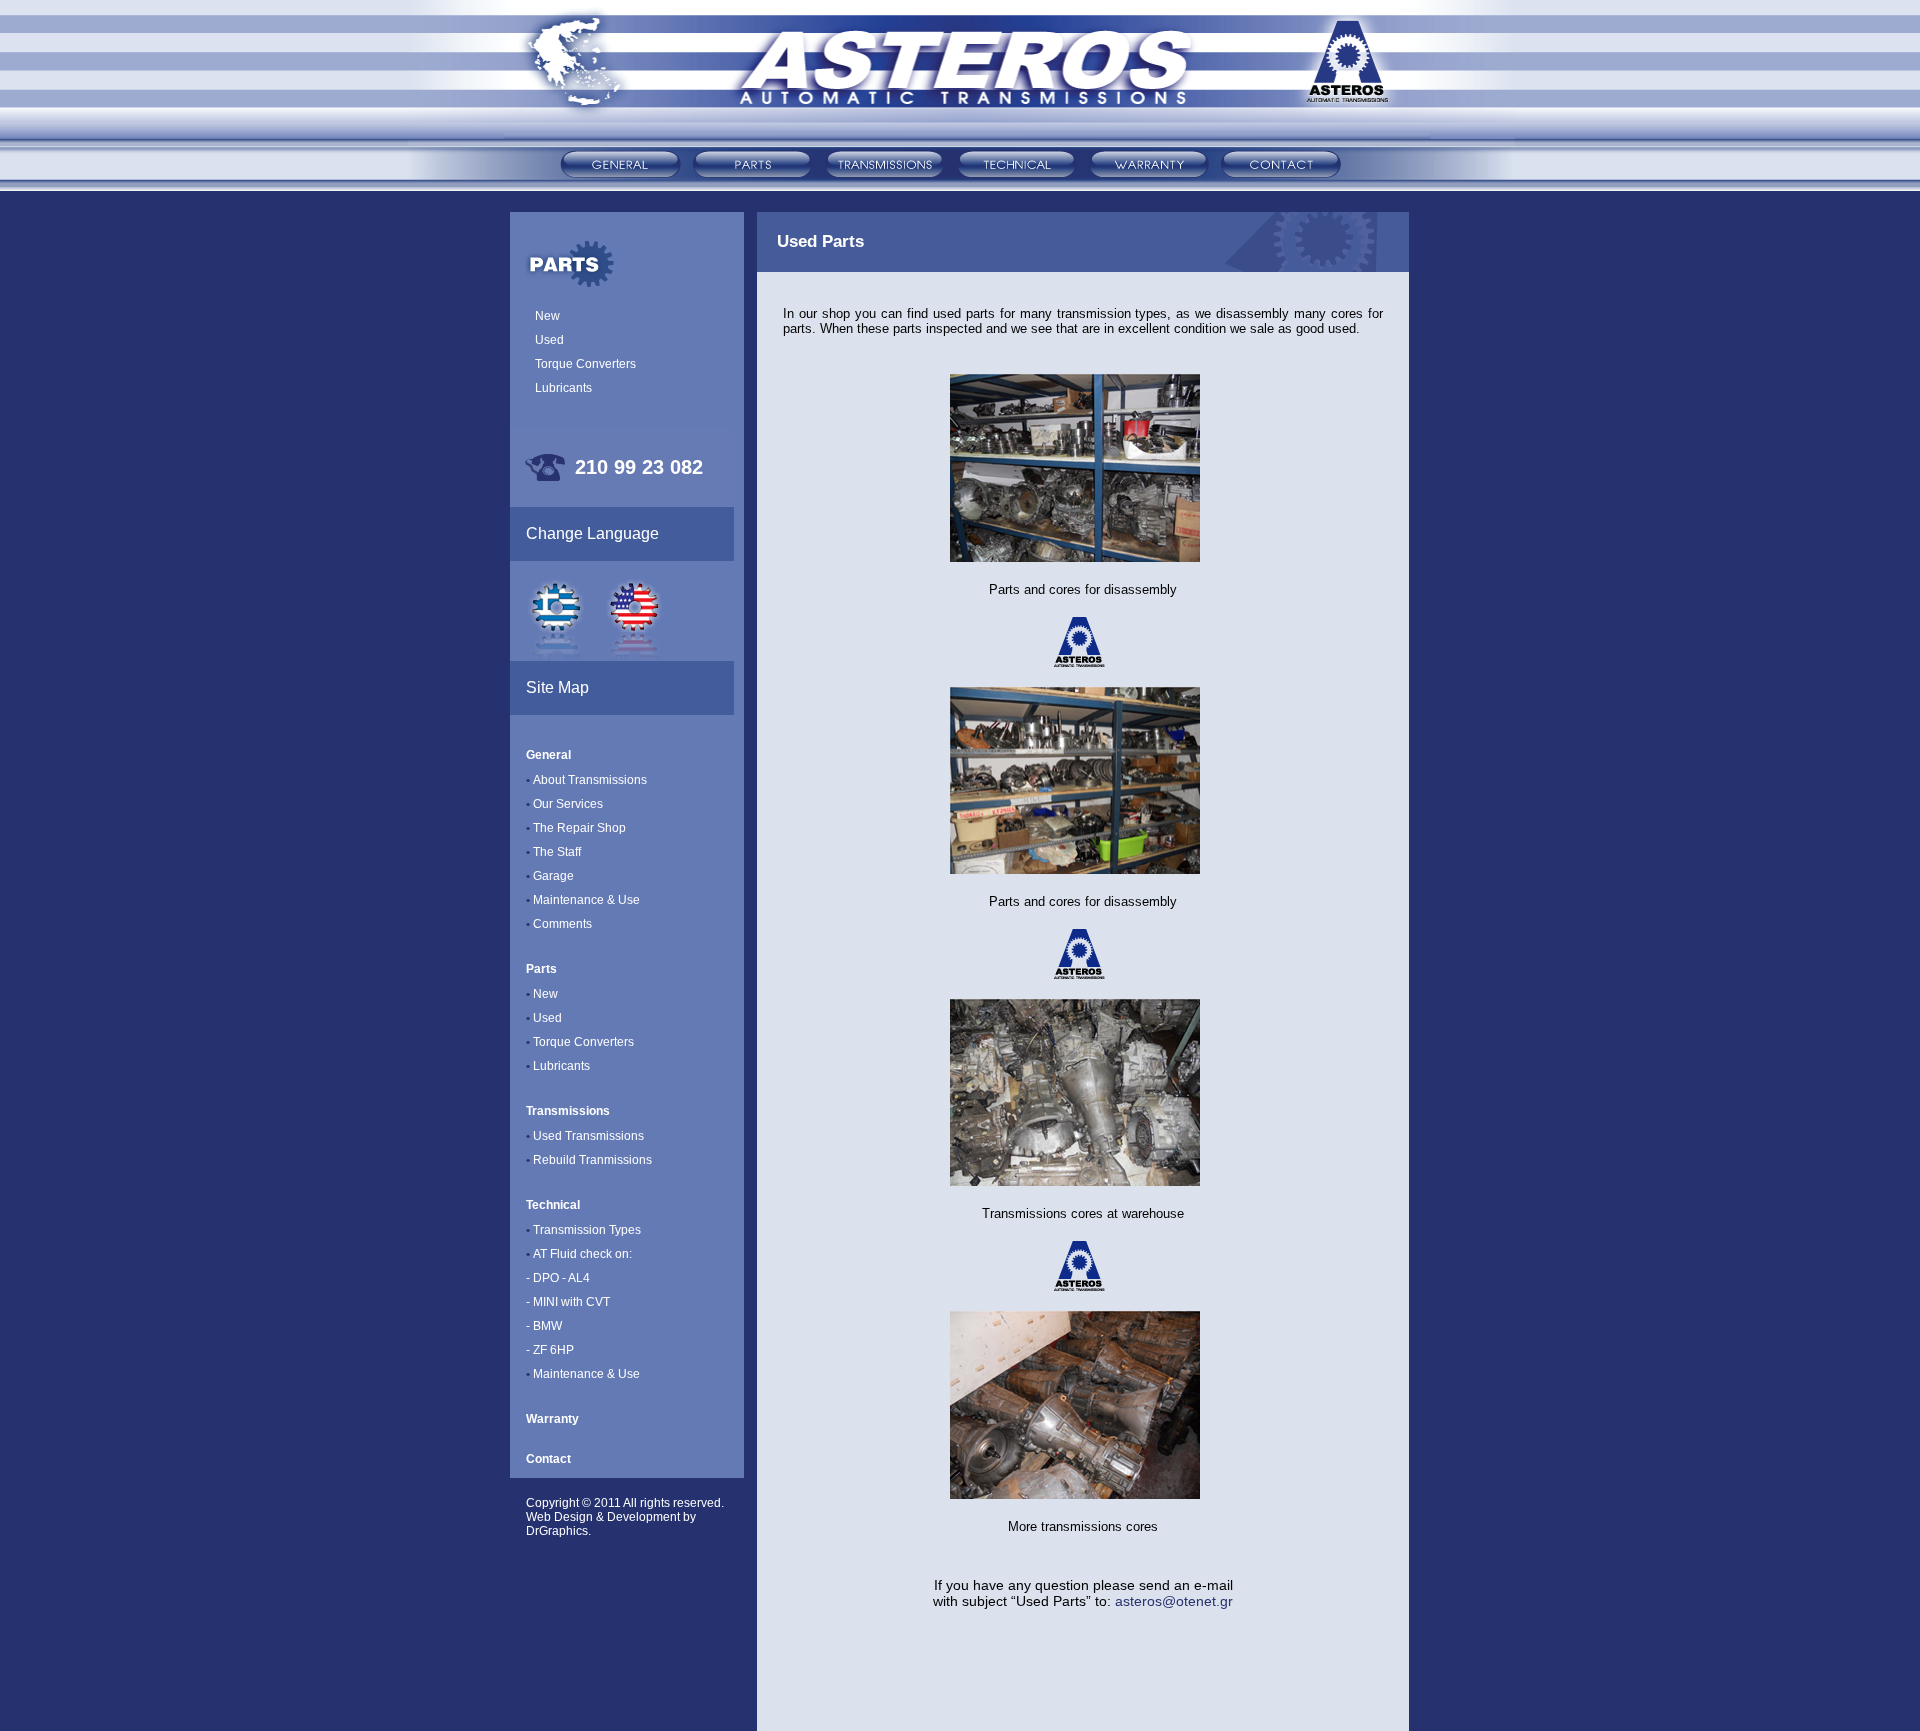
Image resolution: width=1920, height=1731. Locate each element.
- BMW (544, 1326)
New (547, 316)
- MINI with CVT (568, 1302)
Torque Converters (585, 364)
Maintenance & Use (583, 900)
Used (549, 340)
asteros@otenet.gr (1174, 1601)
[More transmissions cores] (1075, 1493)
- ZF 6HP (550, 1350)
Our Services (568, 804)
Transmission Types (583, 1230)
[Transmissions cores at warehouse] (1075, 1180)
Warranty (552, 1419)
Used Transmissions (585, 1136)
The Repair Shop (576, 828)
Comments (559, 924)
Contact (548, 1459)
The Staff (553, 852)
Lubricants (563, 388)
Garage (550, 876)
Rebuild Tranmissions (589, 1160)
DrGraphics (557, 1531)
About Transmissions (590, 780)
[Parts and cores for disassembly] (1075, 556)
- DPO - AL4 (558, 1278)
